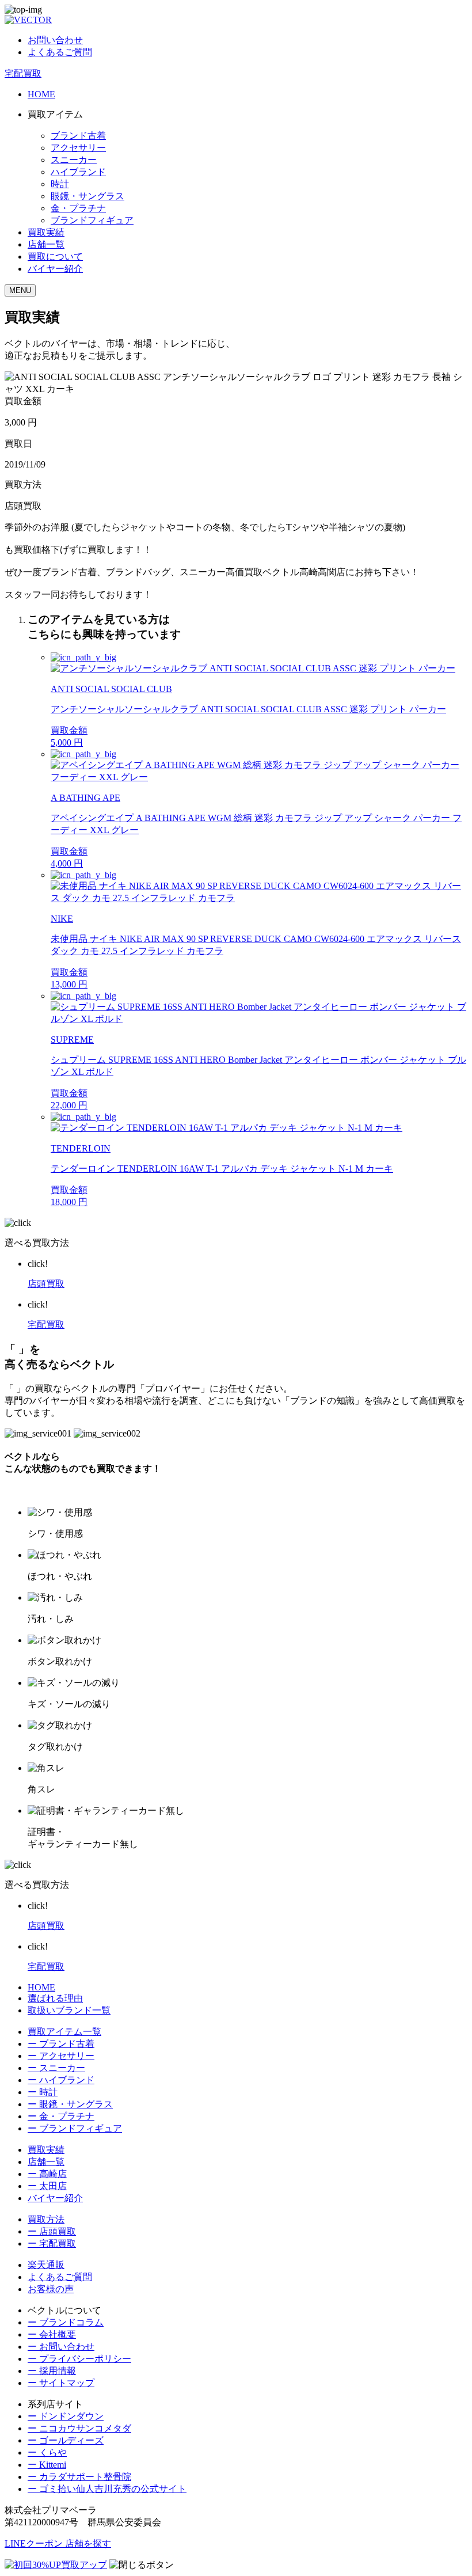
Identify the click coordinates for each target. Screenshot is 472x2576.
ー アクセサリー (61, 2056)
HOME (41, 94)
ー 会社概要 (52, 2334)
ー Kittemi (47, 2465)
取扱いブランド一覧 (69, 2010)
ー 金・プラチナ (61, 2116)
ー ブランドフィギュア (75, 2128)
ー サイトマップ (61, 2383)
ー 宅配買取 (52, 2243)
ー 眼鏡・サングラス (70, 2104)
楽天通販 (46, 2265)
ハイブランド (78, 172)
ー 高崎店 (47, 2174)
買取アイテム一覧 (64, 2032)
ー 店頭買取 (52, 2231)
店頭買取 (46, 1284)
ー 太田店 (47, 2186)
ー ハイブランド (61, 2080)
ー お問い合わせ (61, 2347)
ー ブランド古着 (61, 2044)
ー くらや (47, 2452)
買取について (55, 257)
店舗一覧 (46, 244)
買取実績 (46, 232)
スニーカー (74, 160)
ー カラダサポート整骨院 (79, 2477)
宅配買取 (23, 73)
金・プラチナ (78, 208)
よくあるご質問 (60, 52)
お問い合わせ (55, 40)
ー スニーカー (56, 2068)
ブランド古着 (78, 136)
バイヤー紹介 (55, 269)
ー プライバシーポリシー (79, 2359)
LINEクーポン (35, 2543)
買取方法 (46, 2219)
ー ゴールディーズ (66, 2440)
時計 (60, 184)
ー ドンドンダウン (66, 2416)
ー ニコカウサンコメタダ (79, 2428)
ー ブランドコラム (66, 2322)
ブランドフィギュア (92, 220)
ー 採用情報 (52, 2371)
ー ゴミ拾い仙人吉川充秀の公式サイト (107, 2489)
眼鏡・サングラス (87, 196)
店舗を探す (88, 2543)
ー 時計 (43, 2092)
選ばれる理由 (55, 1998)
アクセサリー (78, 148)
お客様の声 (51, 2289)
